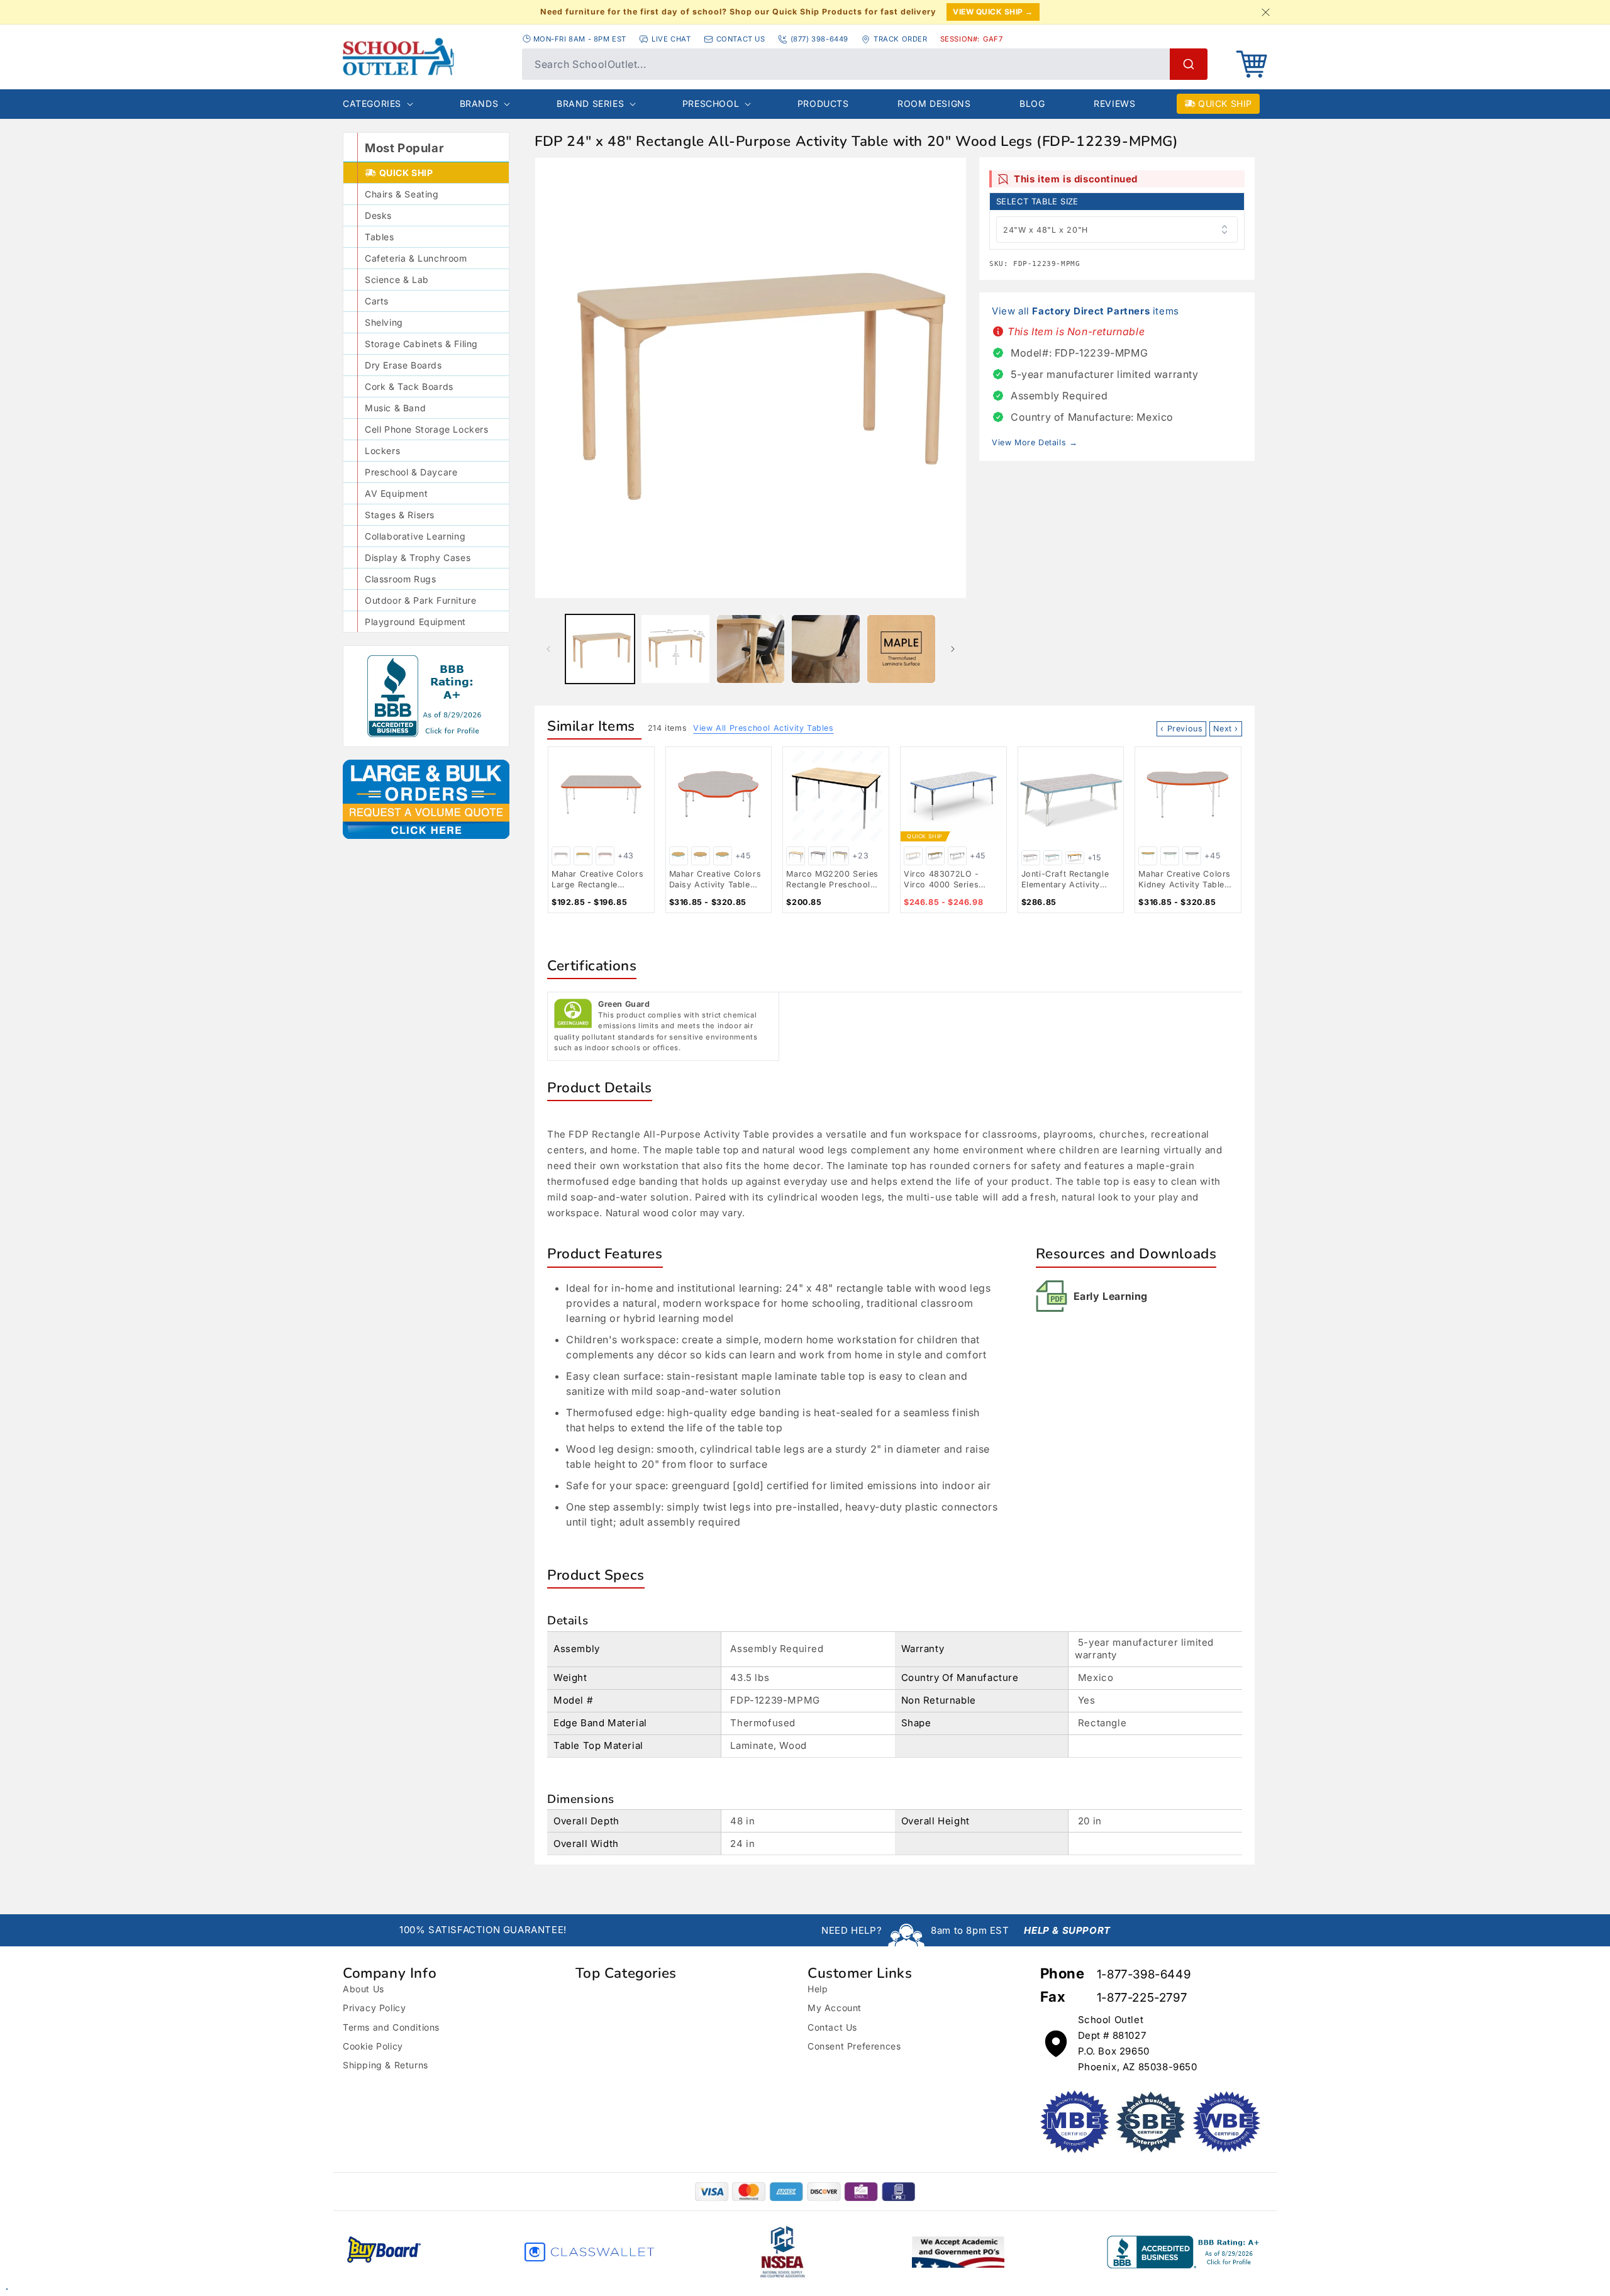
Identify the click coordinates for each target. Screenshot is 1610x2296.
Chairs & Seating (402, 194)
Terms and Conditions (391, 2027)
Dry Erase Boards (403, 365)
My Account (835, 2008)
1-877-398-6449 (1144, 1974)
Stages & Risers (400, 515)
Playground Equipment (415, 622)
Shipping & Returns (386, 2065)
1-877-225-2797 (1142, 1998)
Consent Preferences (854, 2046)
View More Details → (1035, 442)
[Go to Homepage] (426, 57)
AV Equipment (396, 493)
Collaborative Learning (415, 536)
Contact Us (832, 2027)
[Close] (1265, 12)
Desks (378, 215)
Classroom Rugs (400, 579)
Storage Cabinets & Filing (421, 344)
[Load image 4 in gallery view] (826, 649)
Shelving (384, 322)
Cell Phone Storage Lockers (427, 429)
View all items (1085, 311)
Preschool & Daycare (411, 472)
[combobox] (865, 64)
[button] (1252, 64)
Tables (380, 237)
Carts (377, 301)
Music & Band (395, 408)
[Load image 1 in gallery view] (600, 649)
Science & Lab (397, 280)
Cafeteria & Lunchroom (416, 258)
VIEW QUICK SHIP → (993, 12)
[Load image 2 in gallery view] (675, 649)
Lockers (382, 451)
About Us (364, 1989)
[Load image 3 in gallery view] (751, 649)
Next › (1226, 729)
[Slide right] (953, 649)
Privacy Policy (374, 2008)
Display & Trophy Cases (418, 557)
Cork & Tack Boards (409, 386)
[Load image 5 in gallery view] (901, 649)
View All (763, 728)
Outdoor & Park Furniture (420, 600)
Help (818, 1989)
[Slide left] (548, 649)
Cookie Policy (373, 2046)
